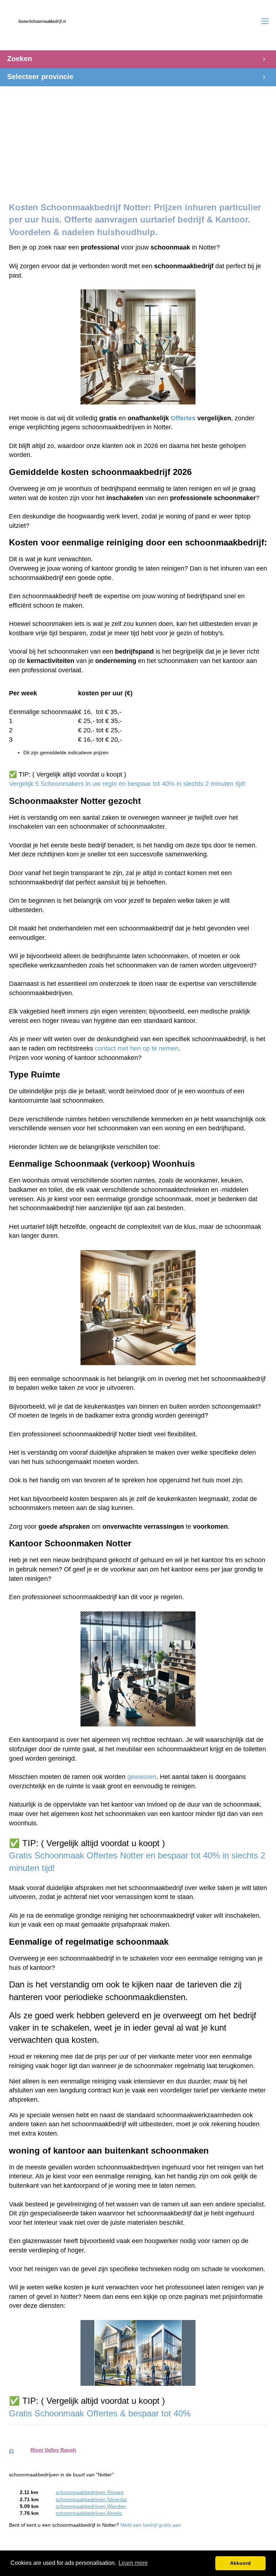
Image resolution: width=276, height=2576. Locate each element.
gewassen (142, 1777)
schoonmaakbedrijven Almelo (89, 2513)
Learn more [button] (133, 2563)
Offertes (183, 418)
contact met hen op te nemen (137, 1048)
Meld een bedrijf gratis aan (151, 2525)
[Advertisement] (138, 137)
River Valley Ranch (53, 2450)
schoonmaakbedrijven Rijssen (90, 2492)
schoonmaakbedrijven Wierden (91, 2506)
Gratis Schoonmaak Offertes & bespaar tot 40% (101, 2413)
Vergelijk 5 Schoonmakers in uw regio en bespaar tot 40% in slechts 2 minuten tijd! (127, 784)
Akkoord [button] (240, 2563)
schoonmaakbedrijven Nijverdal (91, 2500)
